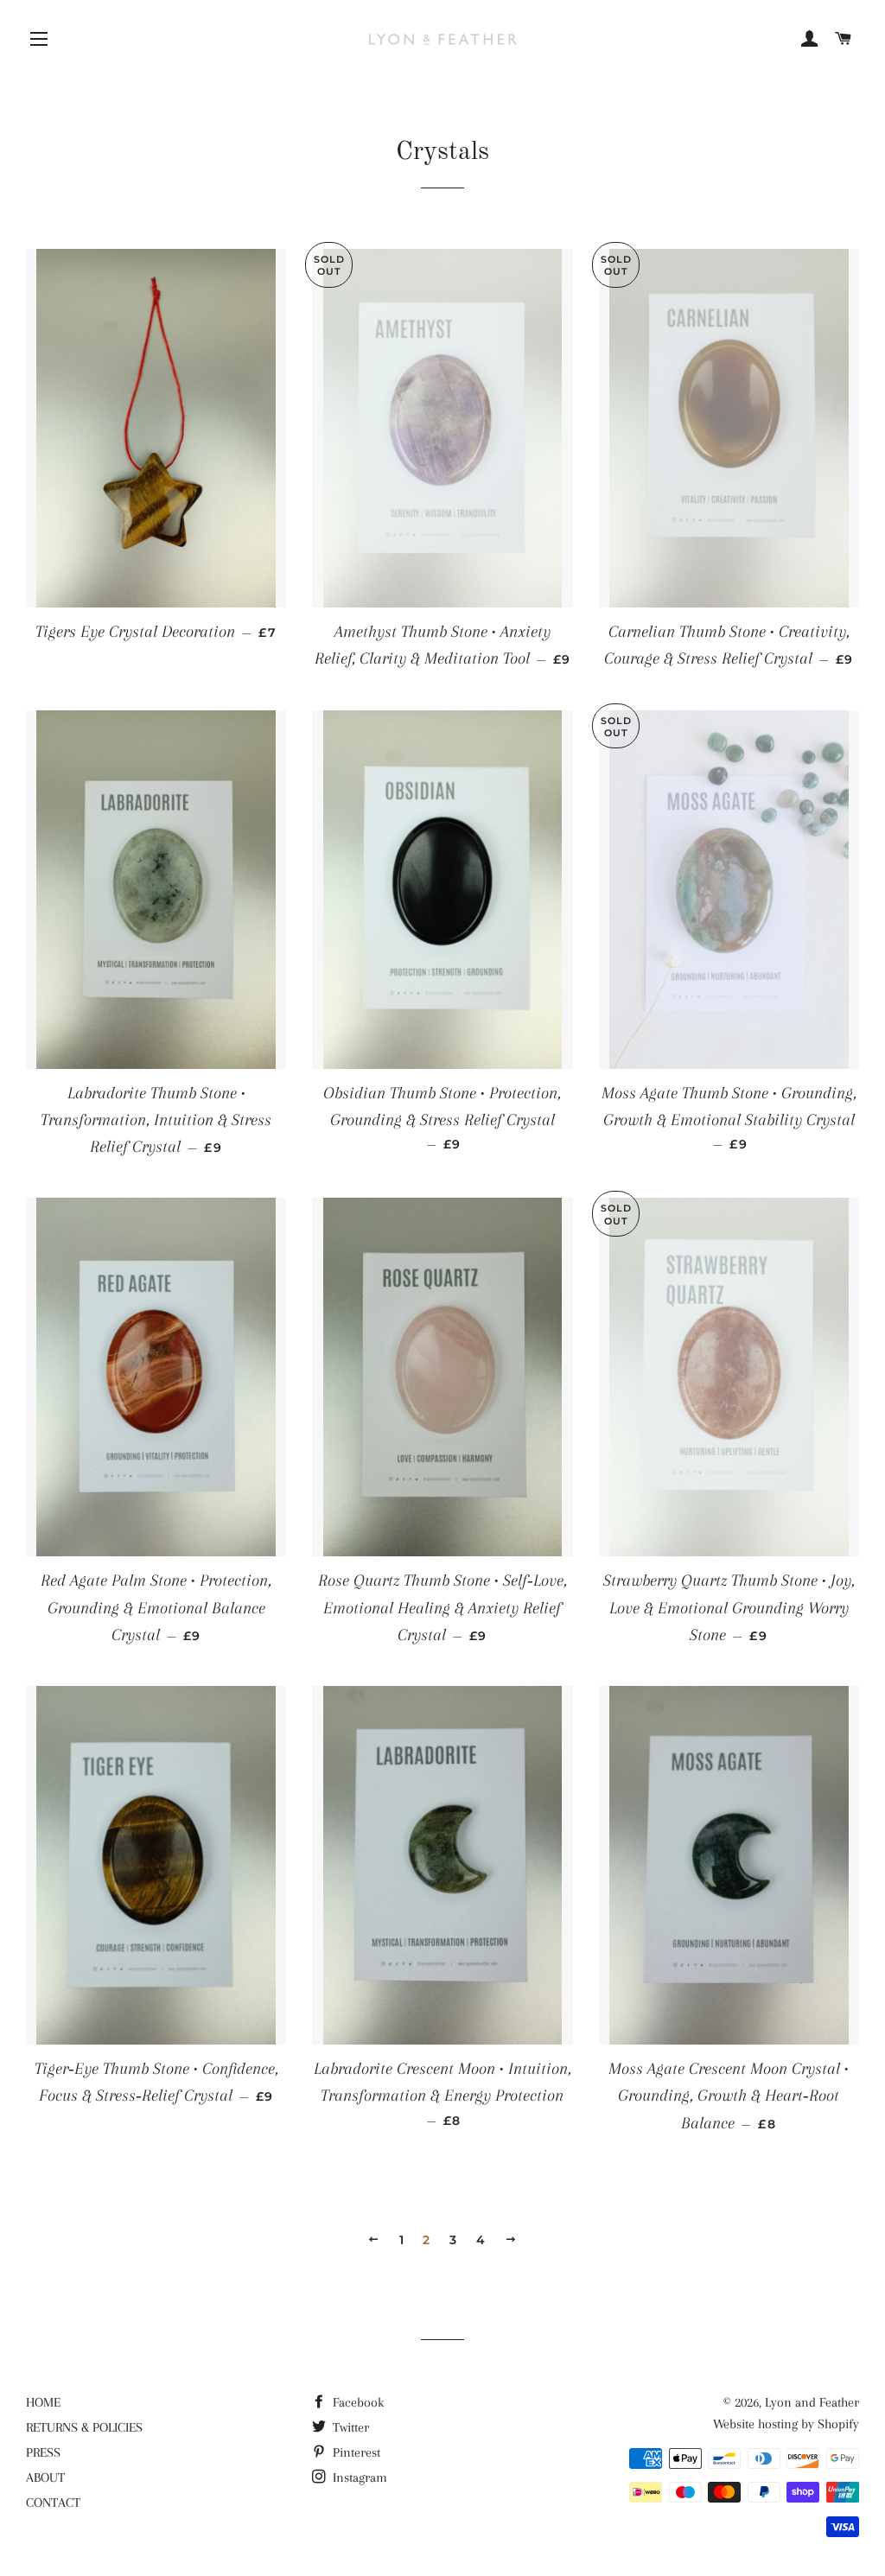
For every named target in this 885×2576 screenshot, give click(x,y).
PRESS (43, 2452)
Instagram (358, 2477)
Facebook (357, 2402)
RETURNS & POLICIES (84, 2427)
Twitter (349, 2427)
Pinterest (355, 2452)
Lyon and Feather (812, 2402)
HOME (43, 2402)
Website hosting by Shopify (786, 2424)
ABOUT (45, 2477)
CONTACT (53, 2503)
